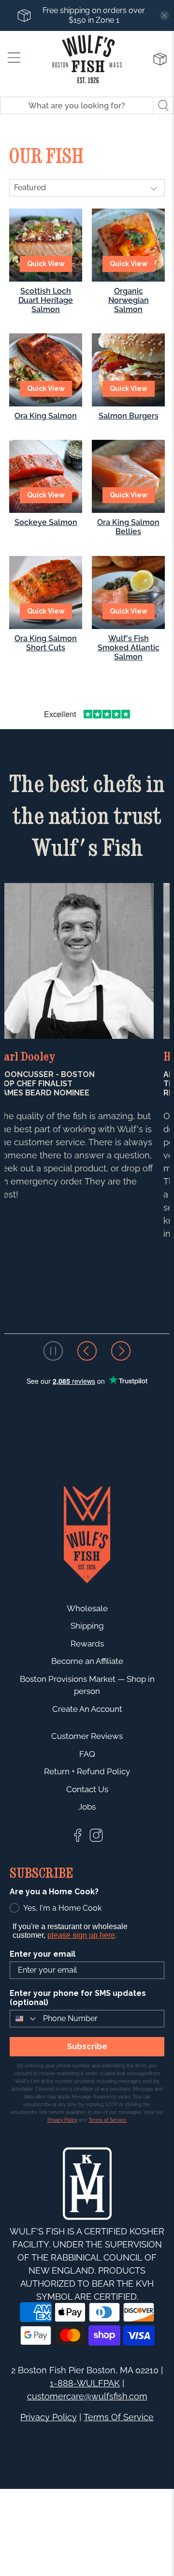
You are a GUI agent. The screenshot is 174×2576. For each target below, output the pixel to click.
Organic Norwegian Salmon (129, 300)
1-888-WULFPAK (85, 2383)
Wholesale (87, 1608)
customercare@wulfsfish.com (87, 2396)
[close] (164, 15)
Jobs (87, 1807)
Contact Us (87, 1789)
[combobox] (24, 2019)
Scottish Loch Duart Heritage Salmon (46, 300)
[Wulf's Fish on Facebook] (78, 1840)
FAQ (87, 1754)
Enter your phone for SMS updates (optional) (78, 1998)
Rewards (87, 1644)
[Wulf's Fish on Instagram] (96, 1840)
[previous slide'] (87, 1351)
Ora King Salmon (46, 416)
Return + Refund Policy (87, 1771)
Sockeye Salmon (46, 522)
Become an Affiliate (87, 1661)
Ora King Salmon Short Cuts (46, 643)
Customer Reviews (87, 1736)
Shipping (87, 1626)
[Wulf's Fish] (87, 59)
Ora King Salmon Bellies (128, 527)
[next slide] (121, 1351)
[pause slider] (53, 1351)
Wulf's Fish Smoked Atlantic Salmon (129, 648)
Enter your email (43, 1954)
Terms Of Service (119, 2417)
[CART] (160, 59)
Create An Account (87, 1709)
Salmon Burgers (129, 416)
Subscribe (87, 2046)
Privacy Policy (49, 2417)
